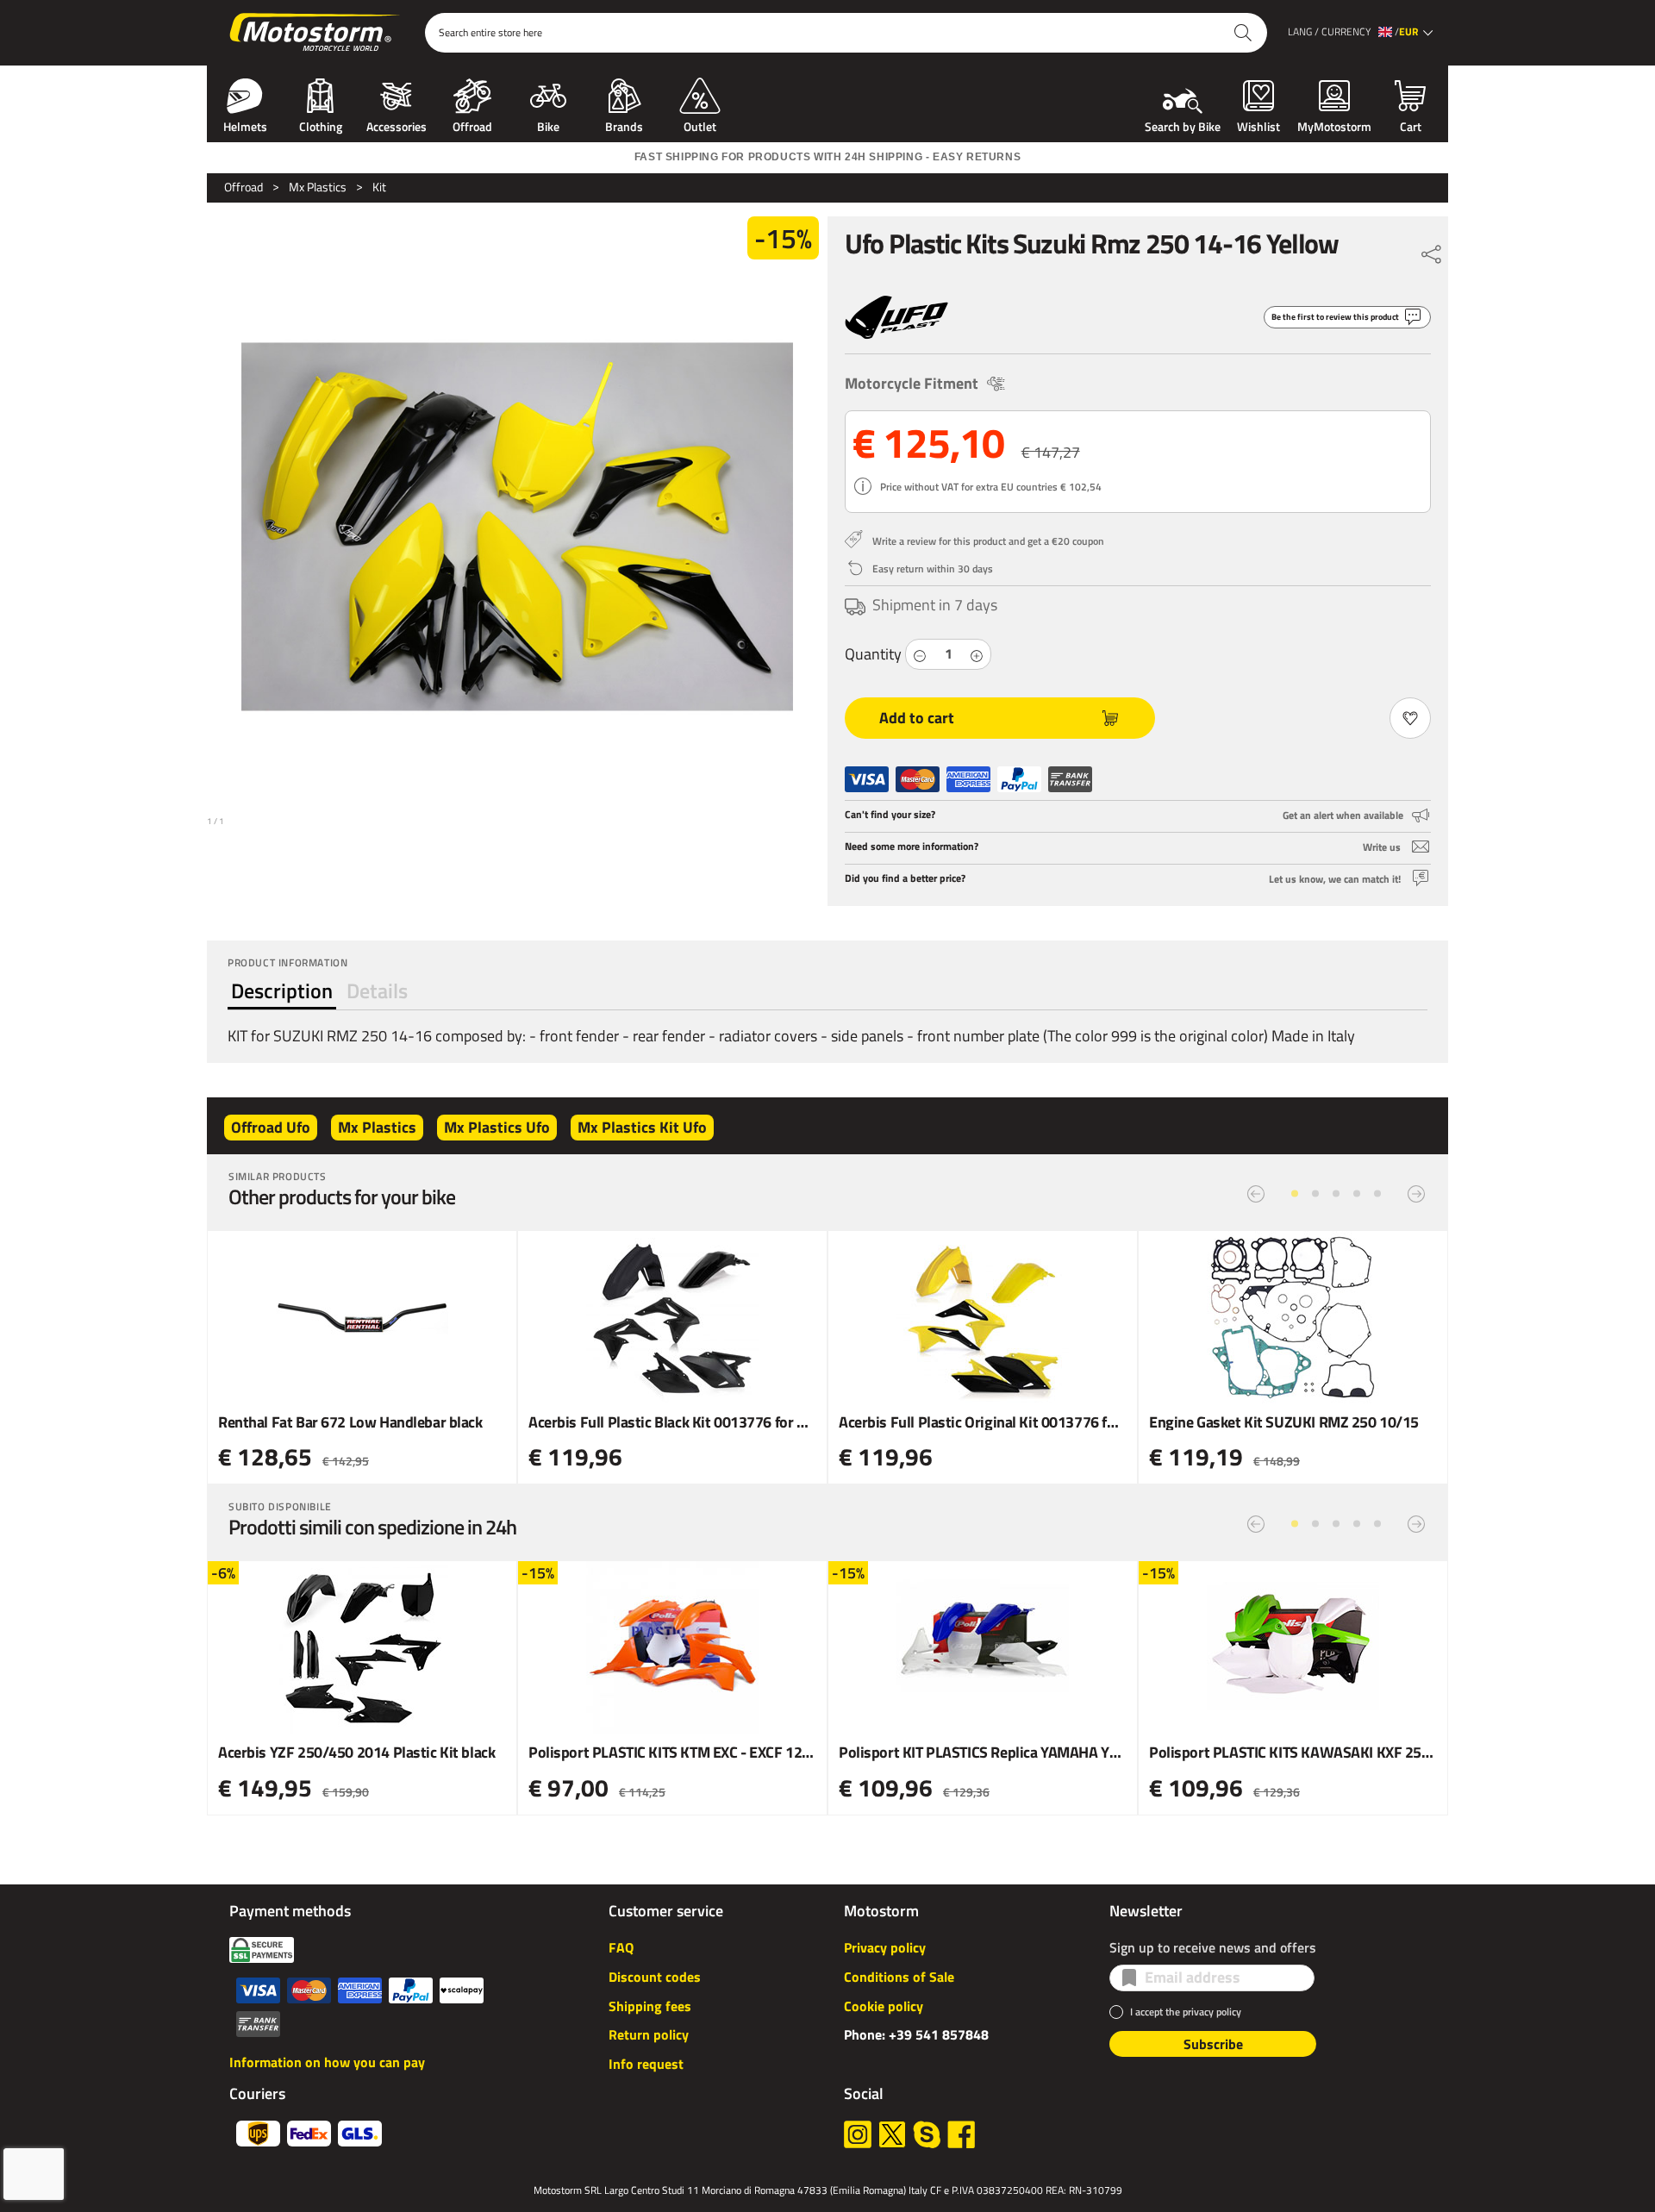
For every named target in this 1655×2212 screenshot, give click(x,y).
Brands (624, 125)
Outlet (700, 125)
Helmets (245, 125)
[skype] (927, 2134)
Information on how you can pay (327, 2062)
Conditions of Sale (899, 1977)
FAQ (621, 1947)
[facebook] (961, 2134)
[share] (1432, 250)
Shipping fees (650, 2006)
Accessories (397, 125)
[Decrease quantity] (920, 655)
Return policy (649, 2034)
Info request (646, 2064)
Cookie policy (884, 2006)
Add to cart (917, 718)
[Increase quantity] (977, 655)
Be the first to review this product (1335, 317)
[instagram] (858, 2134)
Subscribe (1213, 2044)
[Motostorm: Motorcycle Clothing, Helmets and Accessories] (316, 33)
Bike (548, 125)
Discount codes (655, 1977)
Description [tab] (282, 990)
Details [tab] (377, 990)
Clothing (321, 125)
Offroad (472, 125)
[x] (892, 2134)
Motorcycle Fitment (912, 383)
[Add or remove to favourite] (1410, 718)
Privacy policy (885, 1947)
